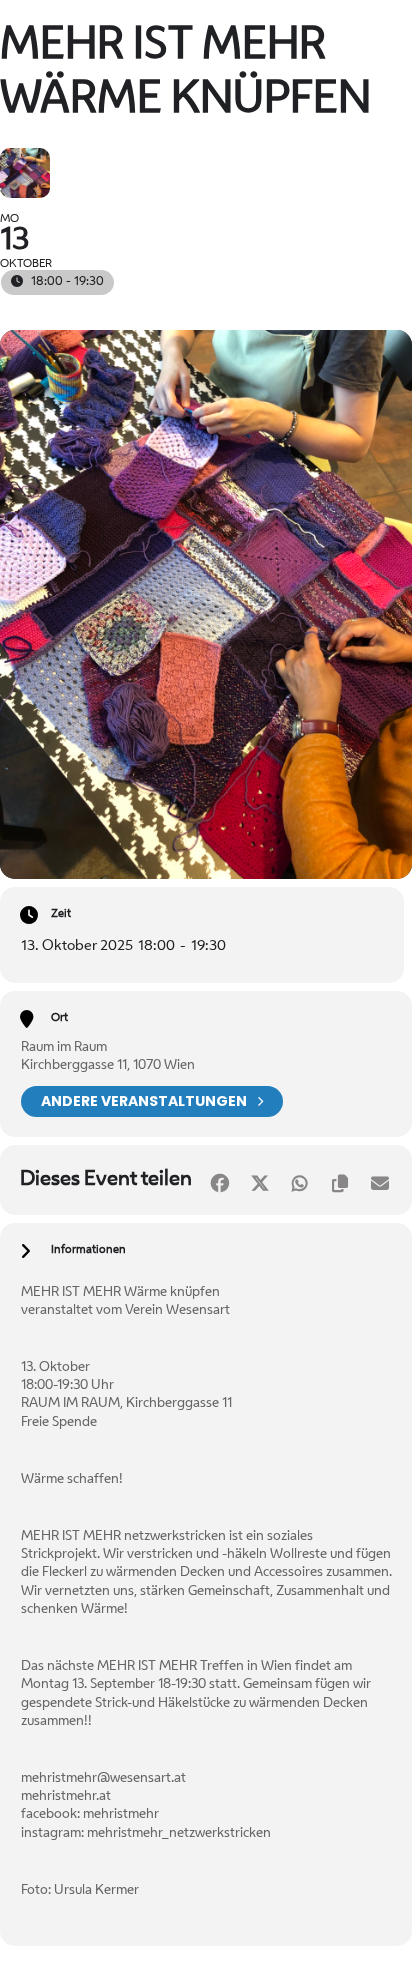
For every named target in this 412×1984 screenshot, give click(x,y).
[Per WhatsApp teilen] (299, 1179)
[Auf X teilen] (259, 1179)
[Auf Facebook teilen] (219, 1179)
